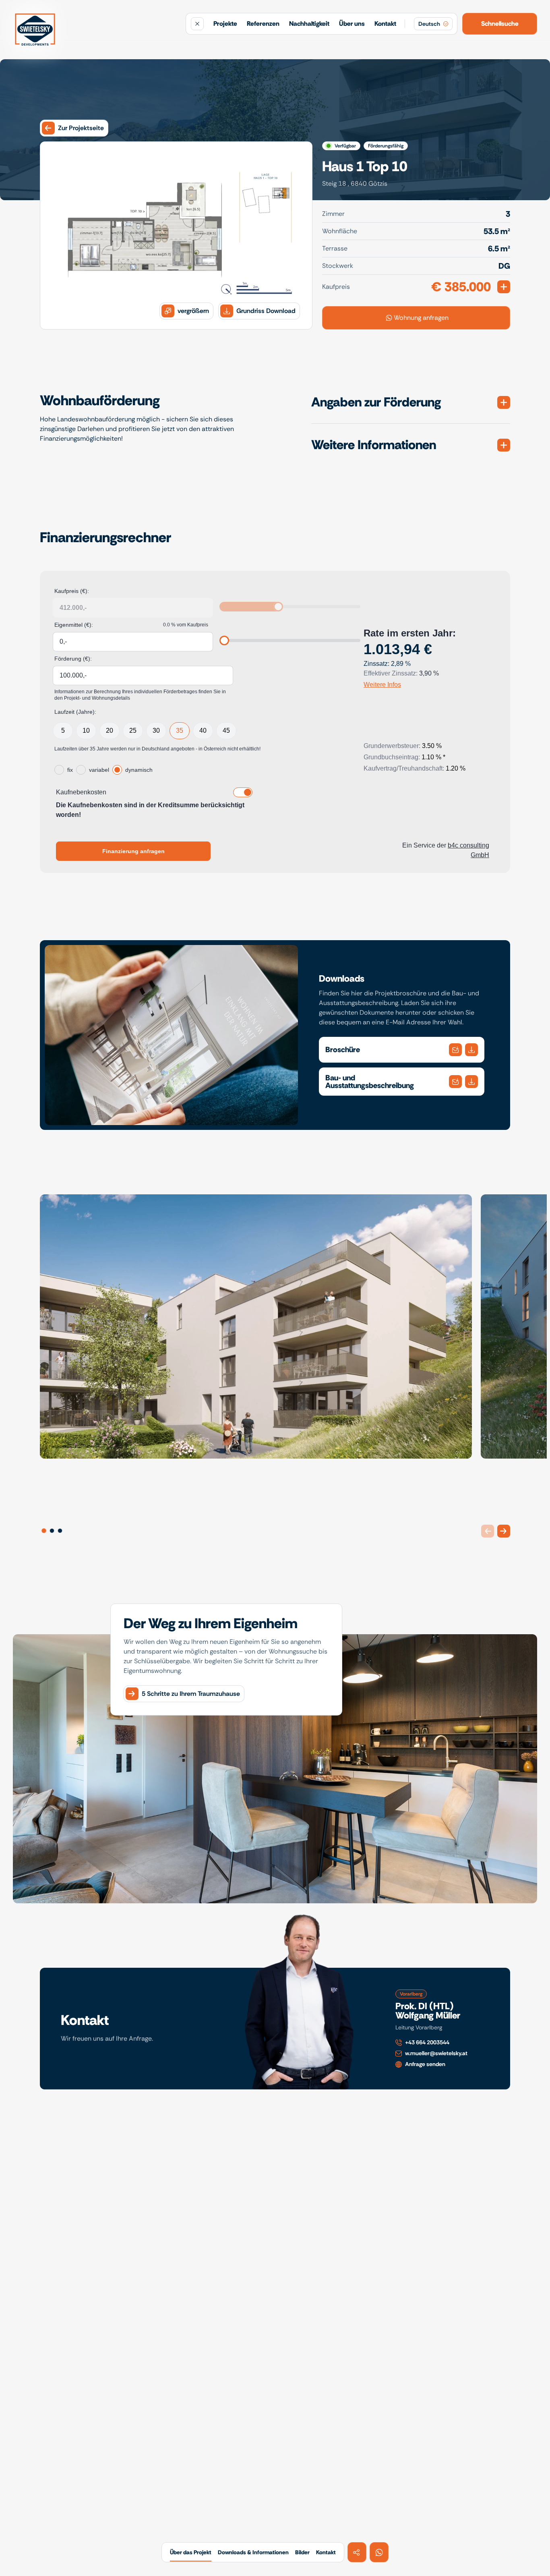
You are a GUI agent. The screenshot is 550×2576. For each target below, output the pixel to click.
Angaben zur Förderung (376, 402)
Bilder (302, 2552)
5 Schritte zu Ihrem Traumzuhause (191, 1694)
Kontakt (385, 24)
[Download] (455, 1050)
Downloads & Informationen (253, 2552)
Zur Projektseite (81, 128)
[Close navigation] (197, 24)
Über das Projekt (191, 2552)
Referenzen (263, 24)
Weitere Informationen (374, 445)
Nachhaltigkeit (309, 24)
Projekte (225, 24)
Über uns (352, 24)
